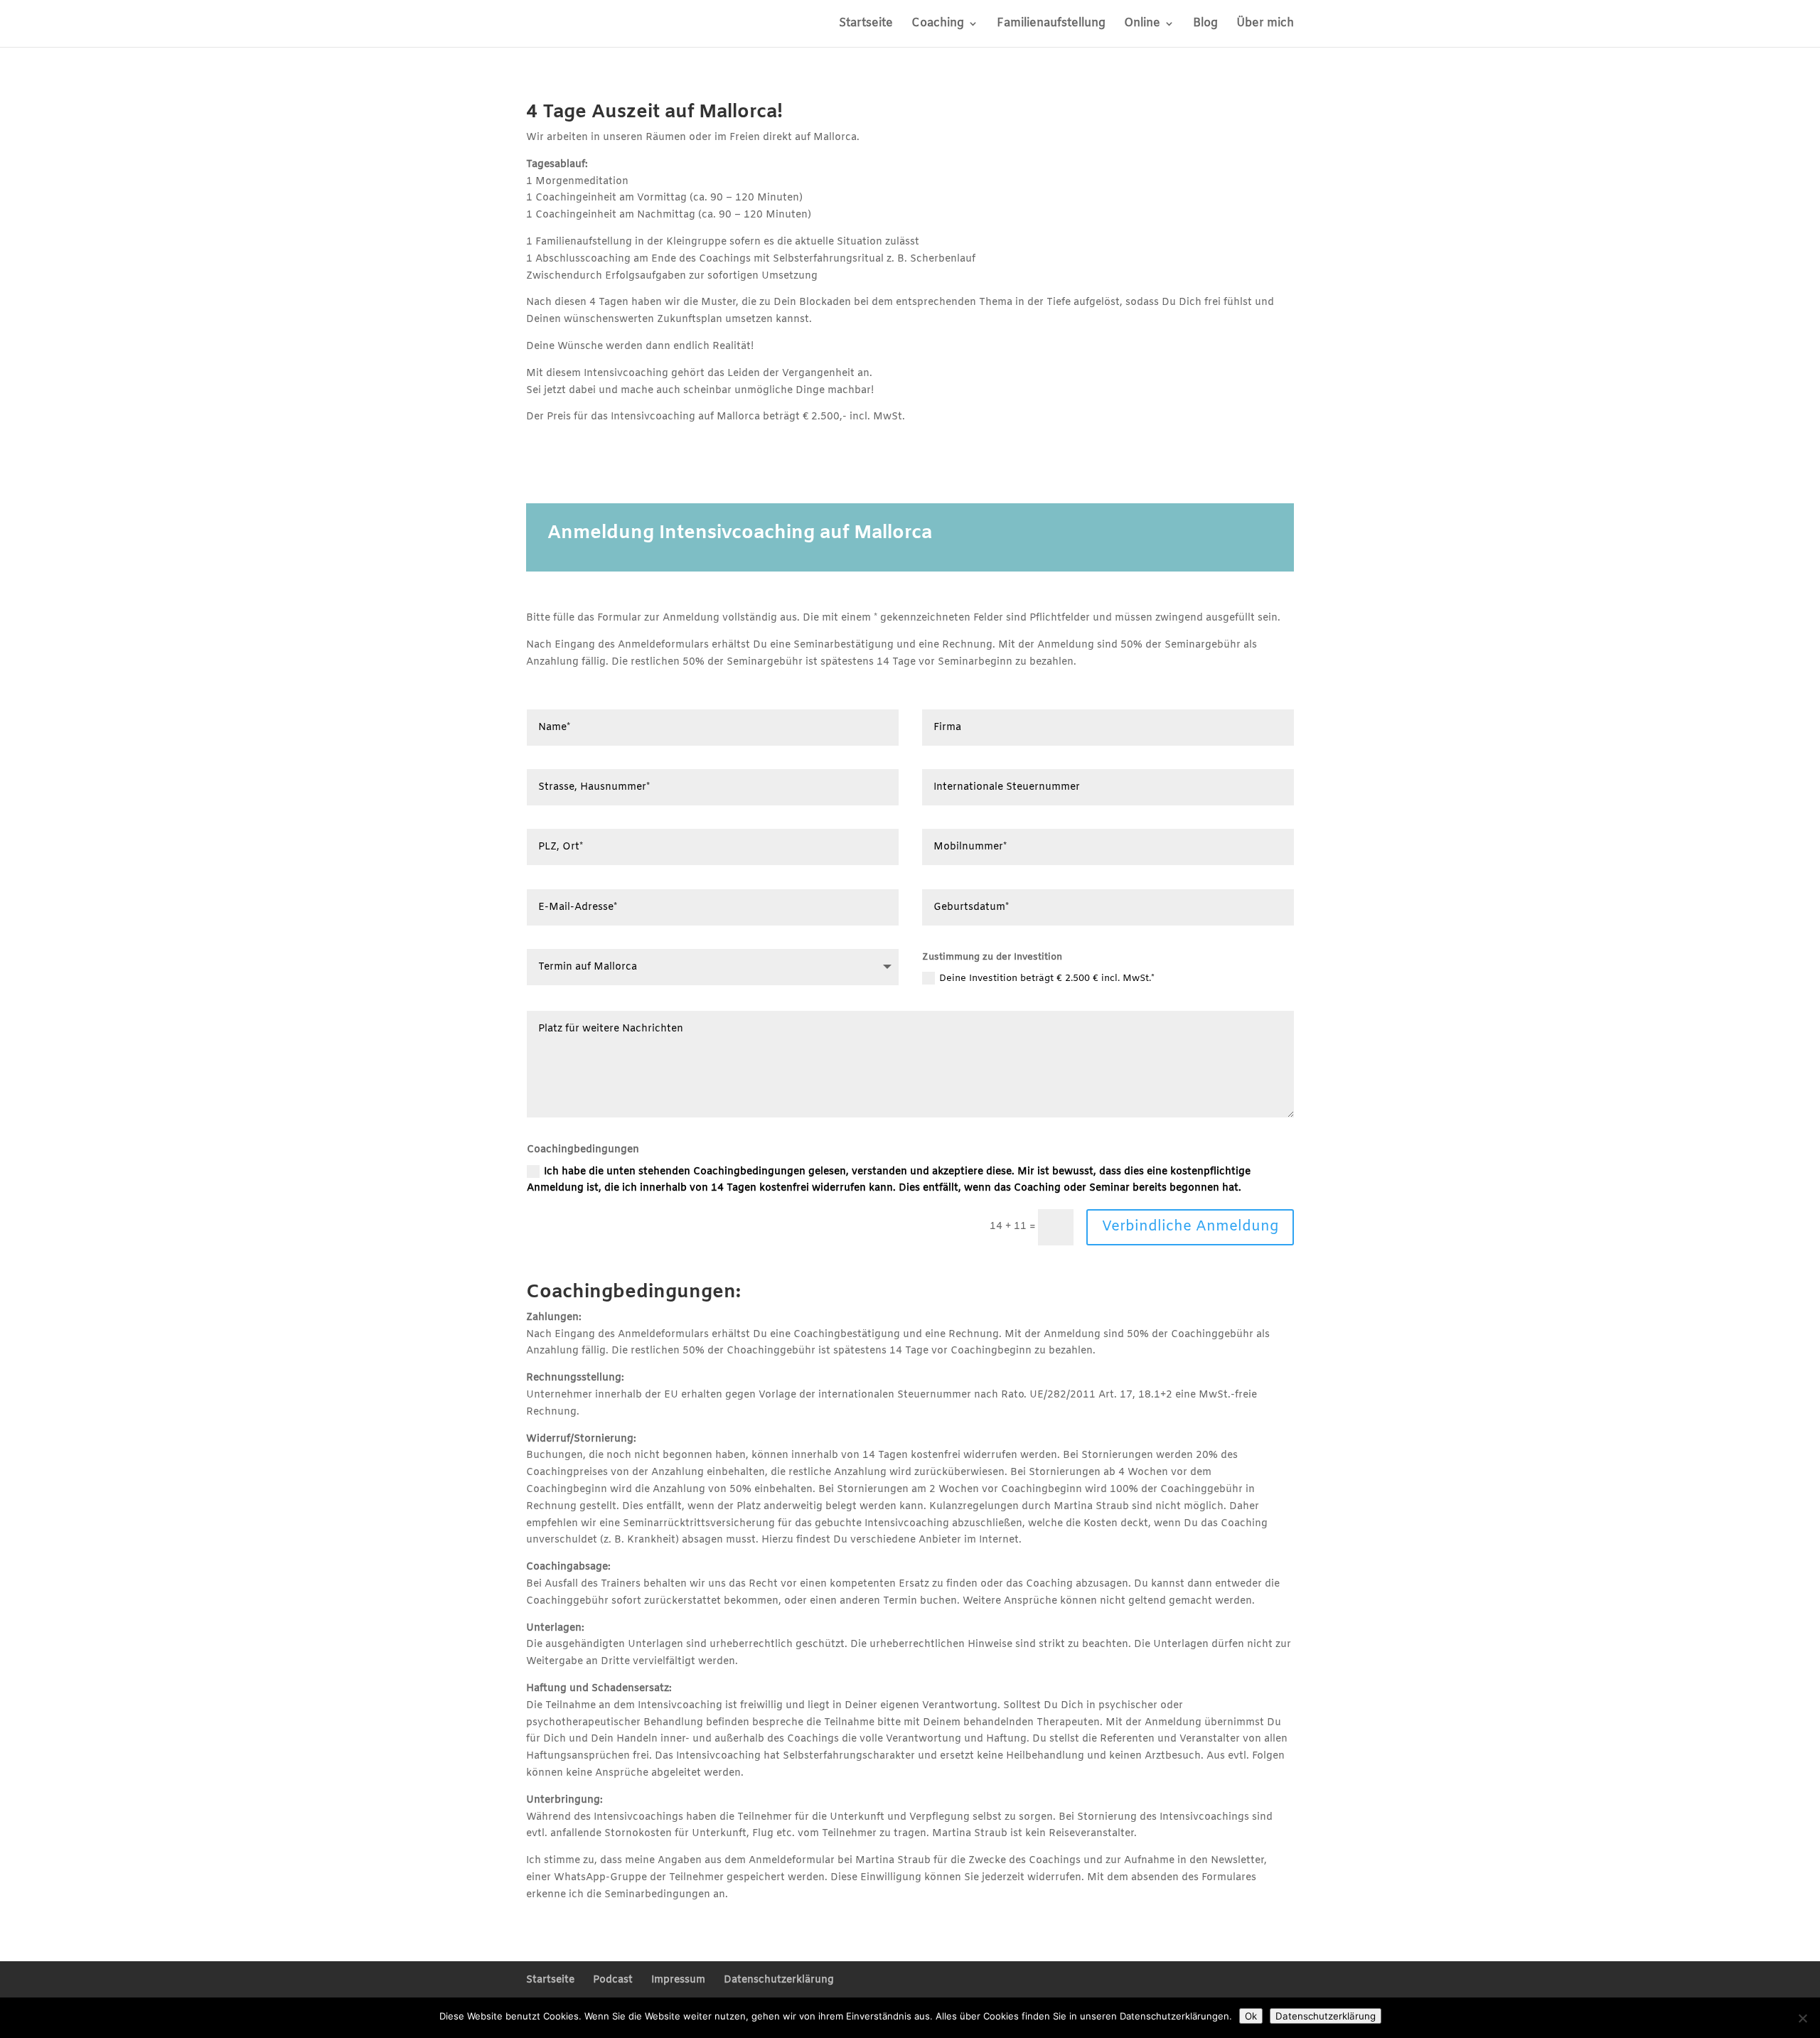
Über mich (1265, 25)
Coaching (938, 25)
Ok (1251, 2016)
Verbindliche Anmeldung (1190, 1227)
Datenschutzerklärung (779, 1980)
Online (1142, 25)
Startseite (866, 25)
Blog (1205, 25)
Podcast (613, 1980)
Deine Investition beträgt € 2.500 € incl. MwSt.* (1047, 978)
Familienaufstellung (1051, 25)
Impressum (678, 1980)
